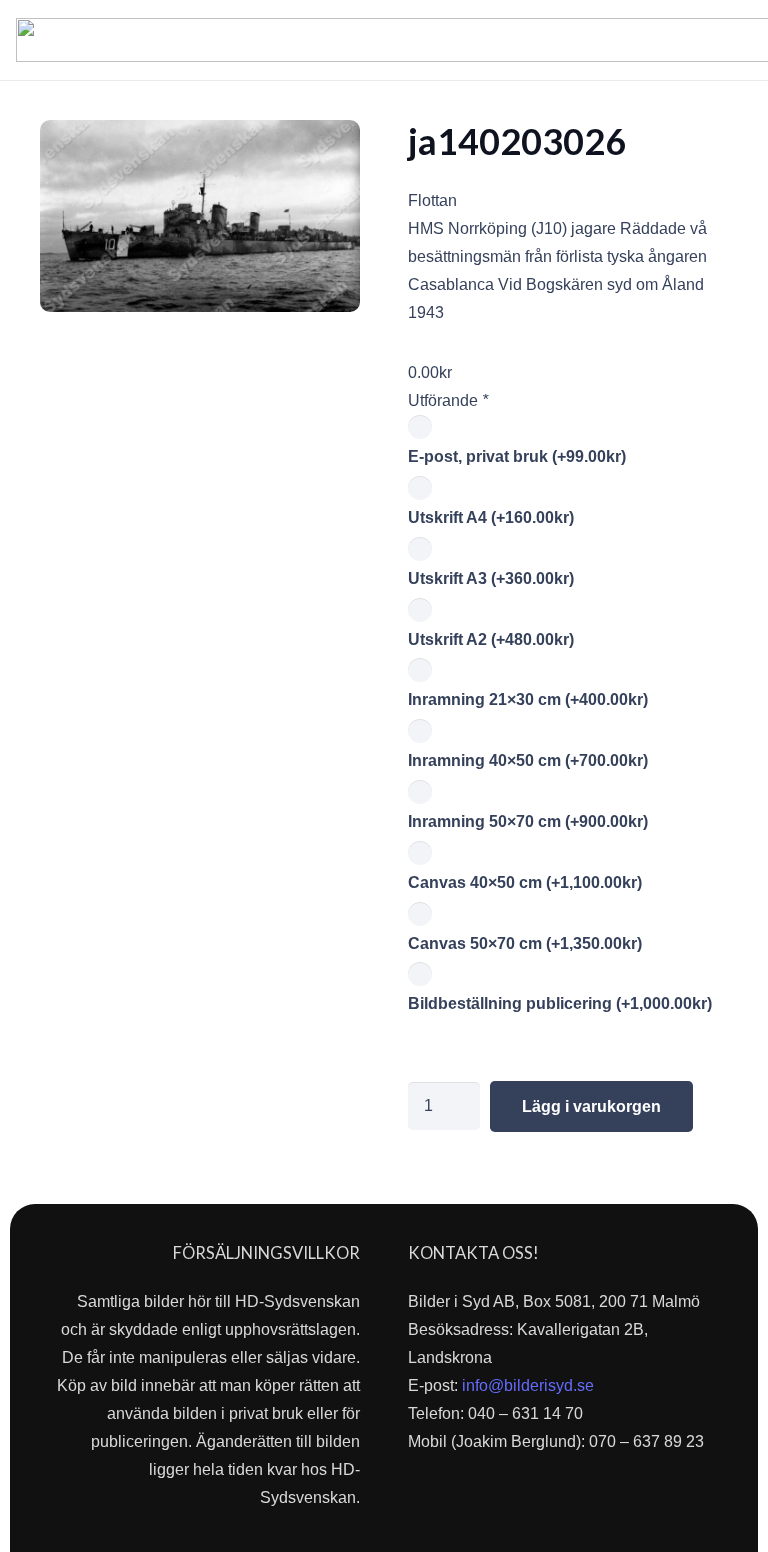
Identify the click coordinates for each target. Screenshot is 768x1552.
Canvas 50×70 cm (525, 943)
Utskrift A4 (491, 517)
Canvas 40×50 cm (525, 882)
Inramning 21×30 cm (528, 699)
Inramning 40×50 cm (528, 760)
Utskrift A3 (491, 578)
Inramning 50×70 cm (528, 821)
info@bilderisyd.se (528, 1385)
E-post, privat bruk (517, 456)
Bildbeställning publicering (560, 1003)
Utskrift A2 (491, 639)
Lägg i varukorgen (591, 1106)
